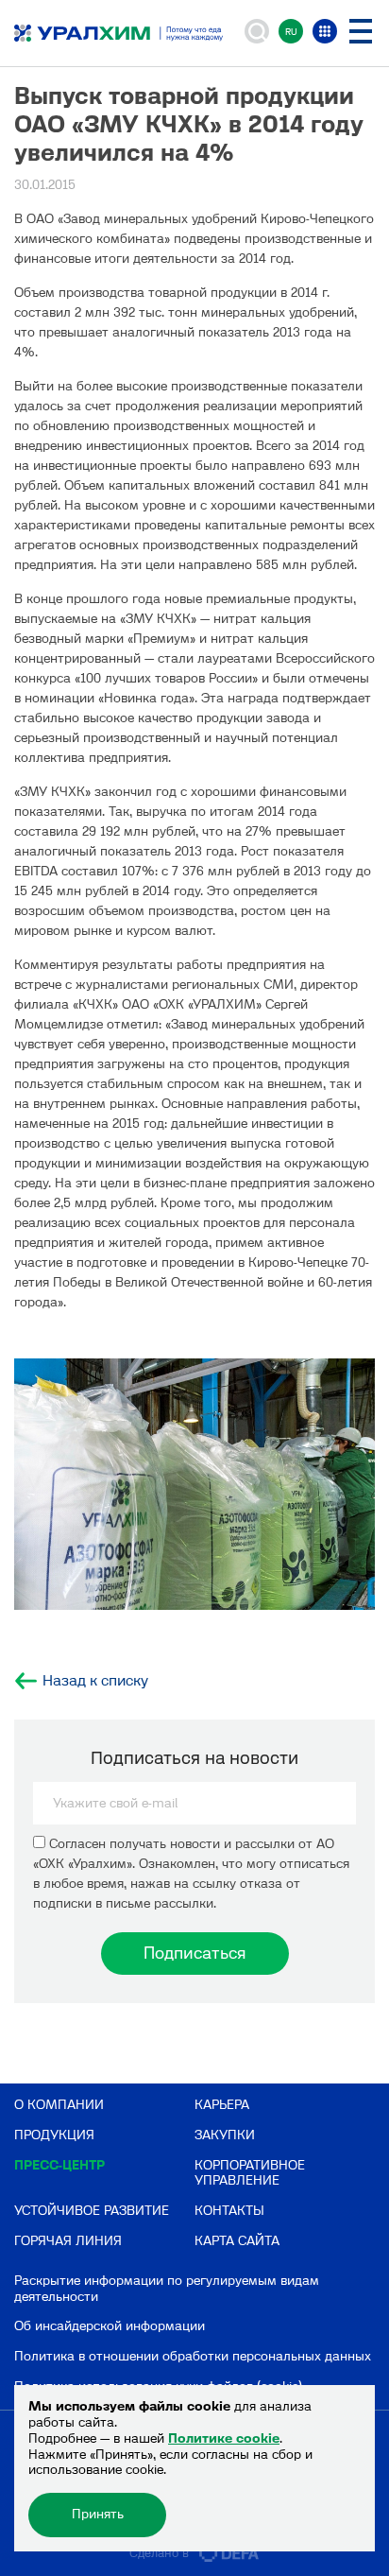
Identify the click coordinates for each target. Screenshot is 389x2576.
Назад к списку (95, 1681)
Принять (98, 2514)
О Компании (59, 2105)
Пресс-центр (59, 2165)
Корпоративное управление (250, 2173)
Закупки (225, 2135)
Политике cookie (224, 2438)
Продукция (54, 2135)
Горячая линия (68, 2241)
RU (291, 32)
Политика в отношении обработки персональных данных (193, 2356)
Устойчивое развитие (92, 2211)
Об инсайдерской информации (110, 2326)
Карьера (222, 2105)
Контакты (229, 2211)
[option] (194, 1484)
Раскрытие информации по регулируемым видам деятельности (167, 2289)
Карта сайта (237, 2241)
